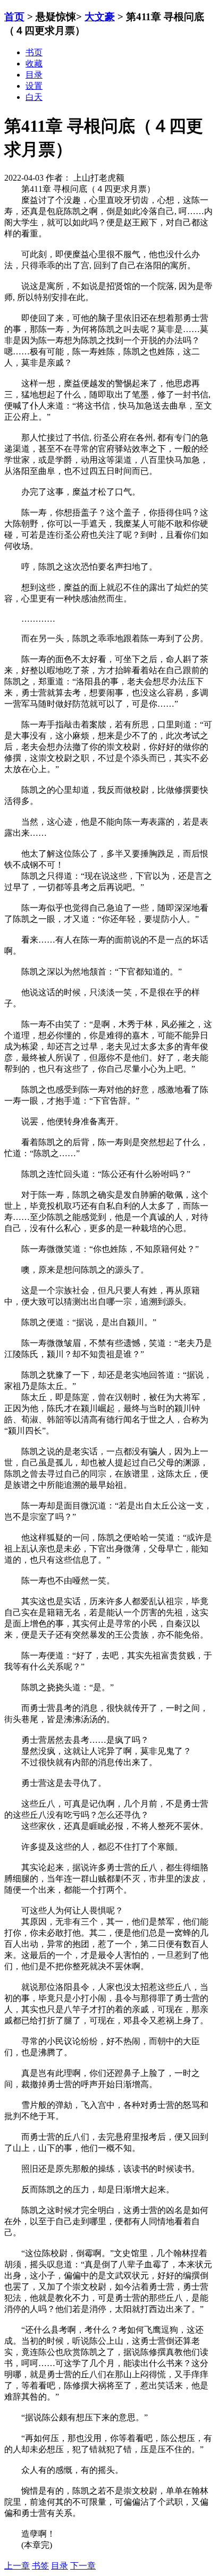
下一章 (83, 2566)
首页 (14, 17)
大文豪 (100, 17)
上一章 (17, 2566)
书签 (40, 2566)
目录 (60, 2566)
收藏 (34, 63)
